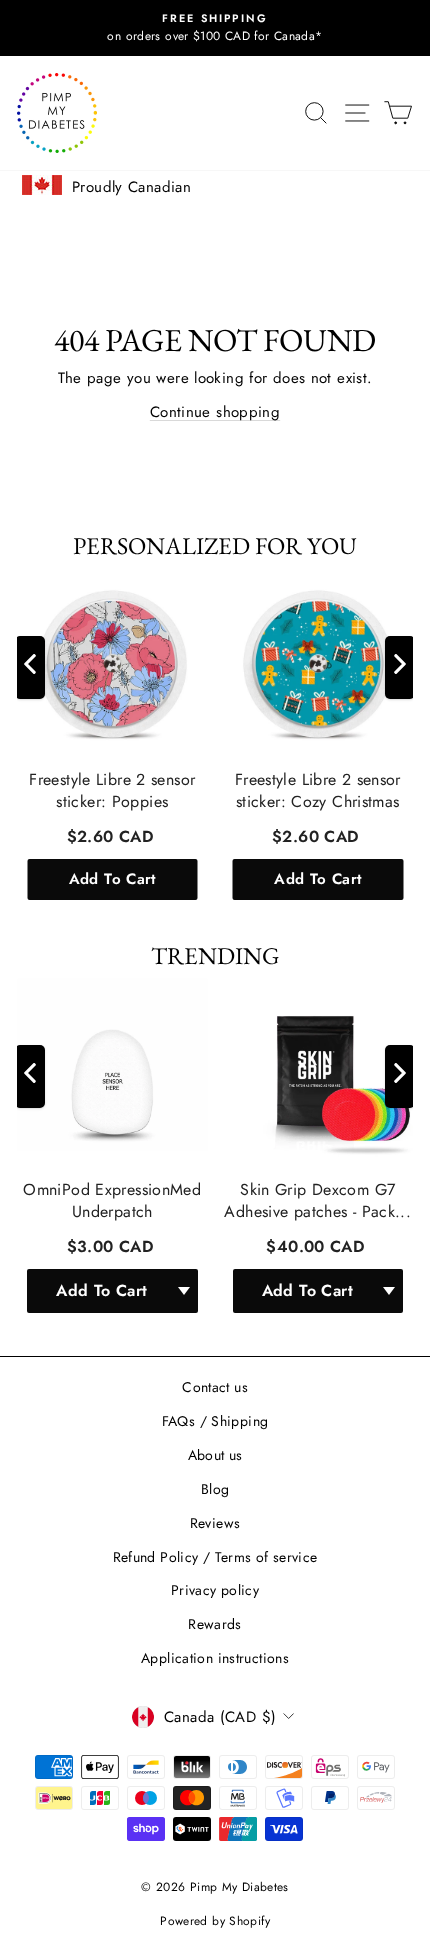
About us (215, 1455)
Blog (215, 1489)
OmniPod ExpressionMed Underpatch (112, 1200)
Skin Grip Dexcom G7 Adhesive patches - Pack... (317, 1200)
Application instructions (215, 1658)
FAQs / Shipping (215, 1421)
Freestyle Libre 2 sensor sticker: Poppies (112, 791)
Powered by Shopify (215, 1921)
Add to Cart (112, 879)
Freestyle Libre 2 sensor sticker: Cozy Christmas (318, 791)
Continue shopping (215, 412)
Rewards (215, 1624)
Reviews (215, 1523)
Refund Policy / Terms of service (215, 1557)
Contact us (215, 1387)
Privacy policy (215, 1590)
